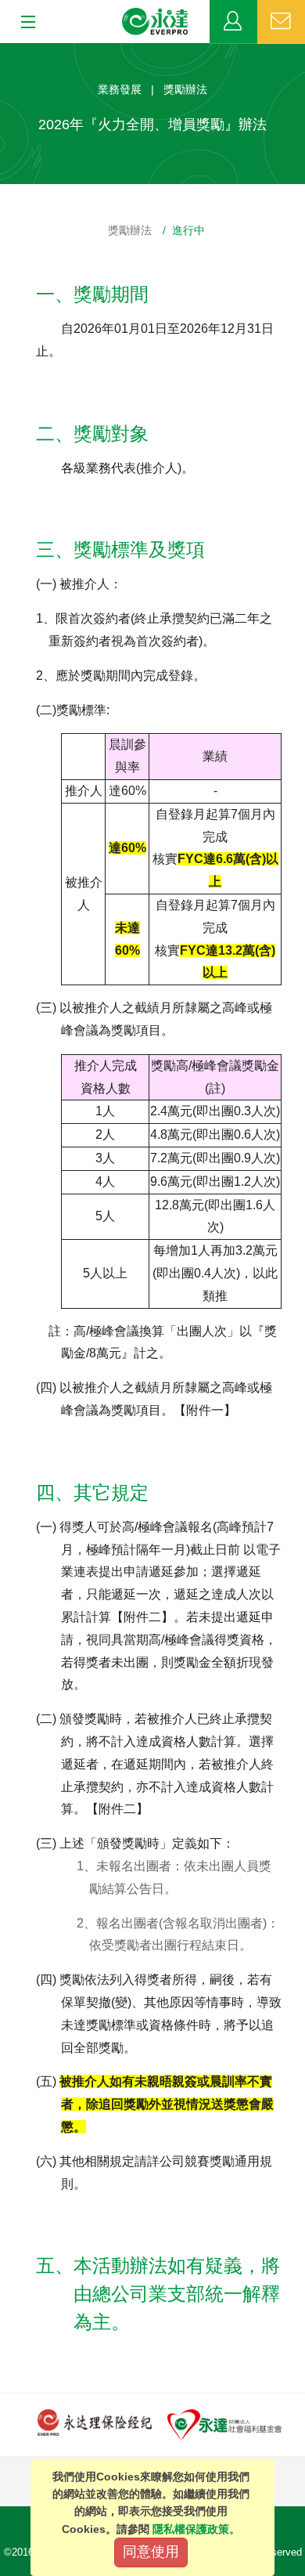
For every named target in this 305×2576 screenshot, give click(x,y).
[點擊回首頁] (156, 22)
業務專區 (233, 22)
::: (5, 51)
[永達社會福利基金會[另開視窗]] (224, 2424)
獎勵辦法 (130, 230)
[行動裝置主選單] (23, 23)
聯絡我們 (281, 22)
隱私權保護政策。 (196, 2529)
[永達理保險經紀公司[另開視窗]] (95, 2421)
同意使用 (151, 2552)
